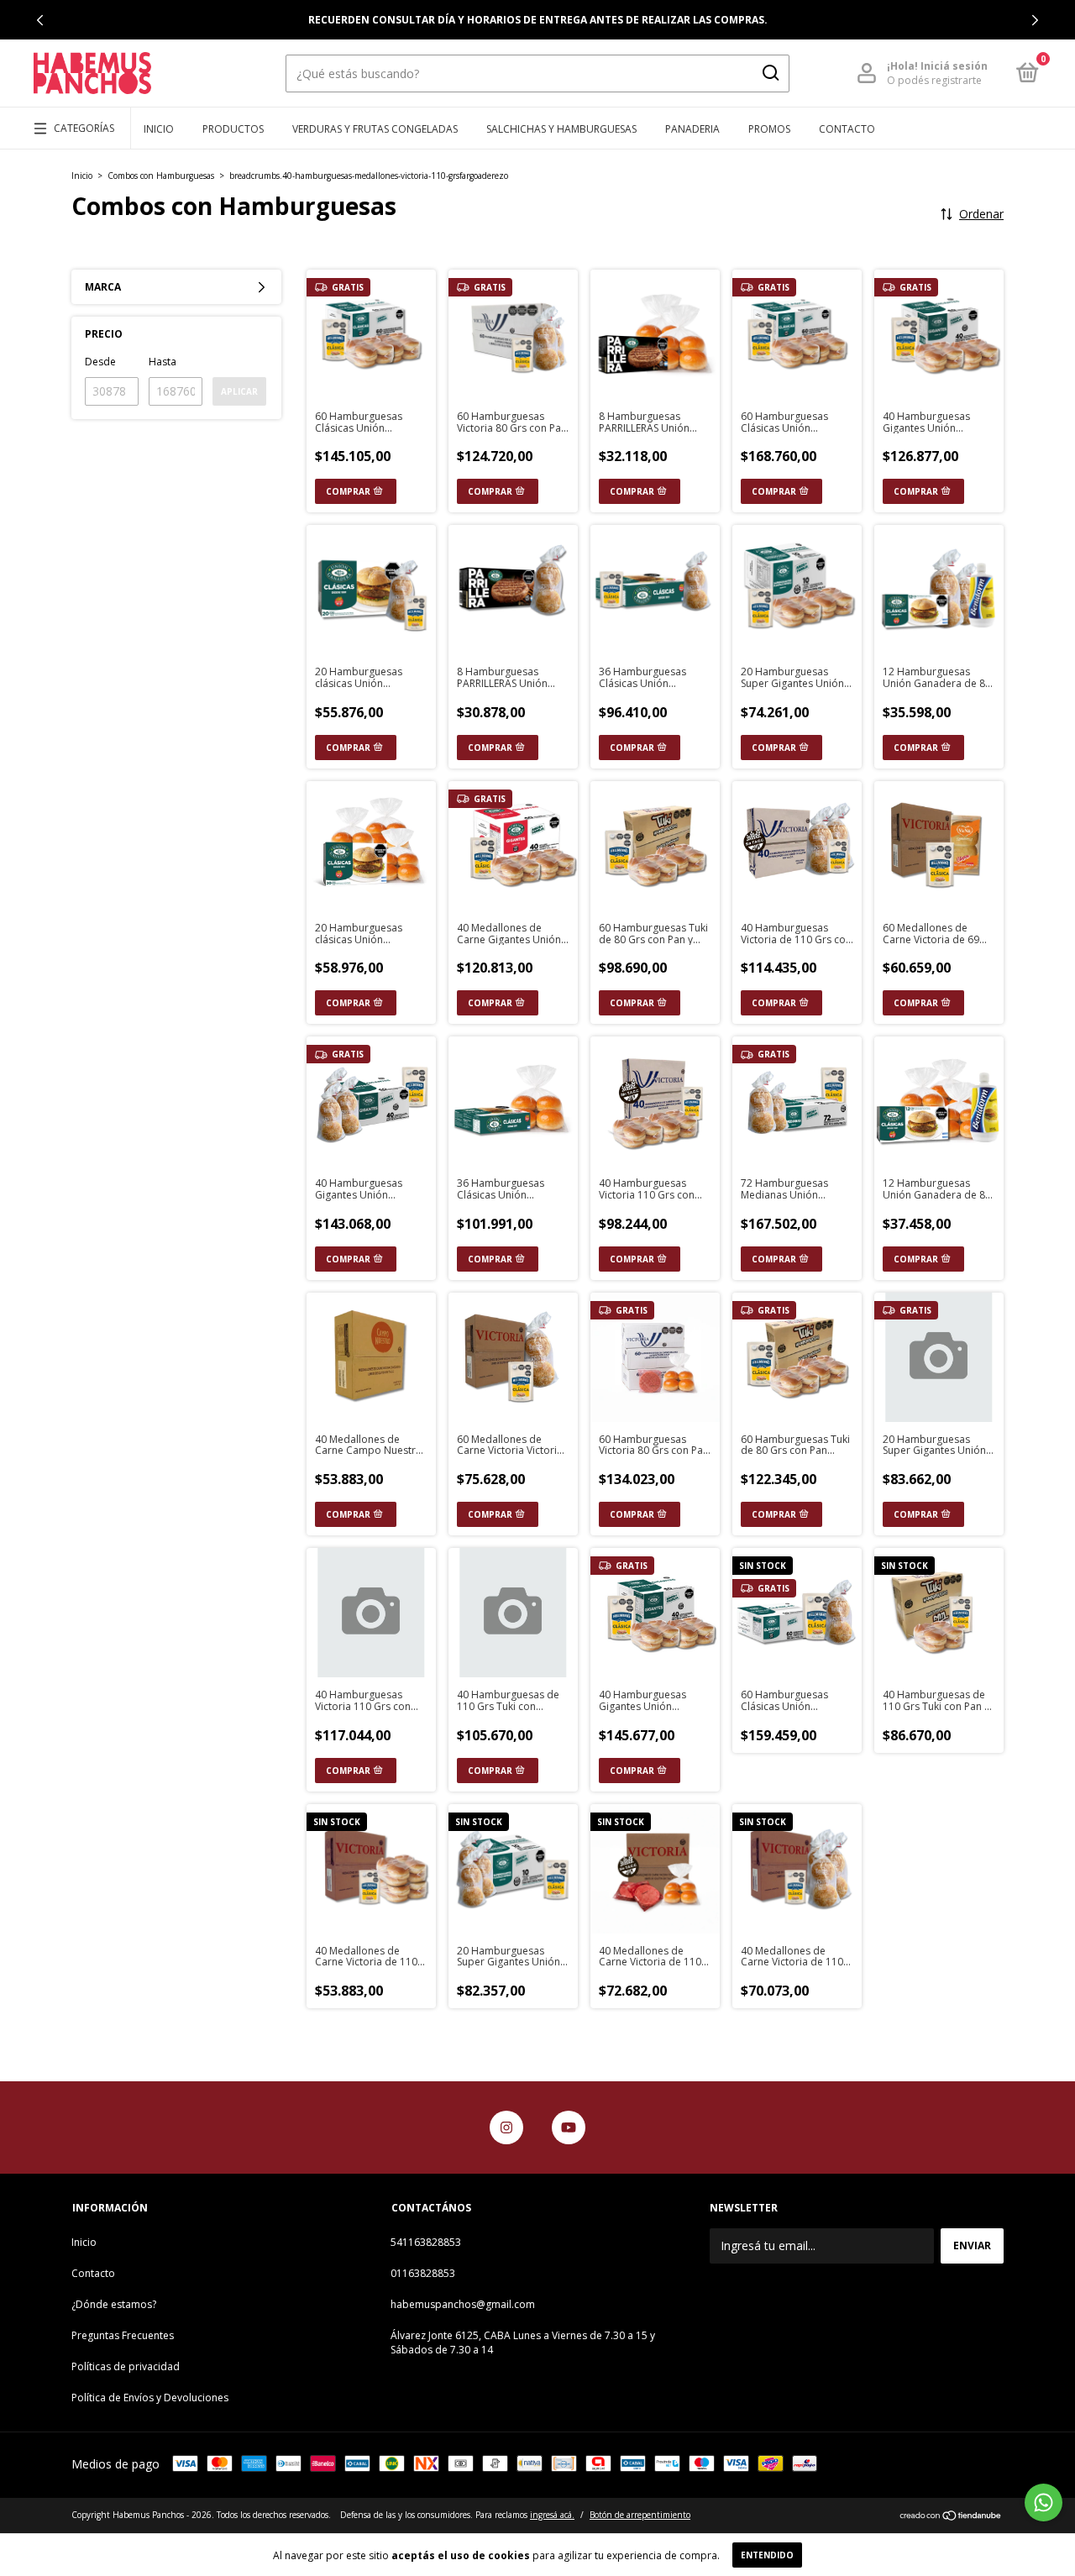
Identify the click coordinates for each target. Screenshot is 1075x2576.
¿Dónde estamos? (114, 2304)
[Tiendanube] (951, 2517)
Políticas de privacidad (126, 2366)
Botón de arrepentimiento (640, 2515)
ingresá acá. (552, 2515)
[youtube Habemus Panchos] (569, 2127)
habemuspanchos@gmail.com (463, 2304)
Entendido (767, 2555)
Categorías (84, 128)
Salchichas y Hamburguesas (561, 129)
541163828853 (426, 2242)
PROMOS (769, 129)
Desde (100, 362)
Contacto (847, 129)
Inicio (159, 129)
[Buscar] (770, 73)
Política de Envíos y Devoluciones (150, 2398)
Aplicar (239, 391)
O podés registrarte (934, 80)
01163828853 (423, 2273)
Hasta (163, 362)
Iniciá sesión (954, 66)
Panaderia (692, 129)
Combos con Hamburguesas (161, 176)
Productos (233, 129)
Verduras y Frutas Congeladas (375, 129)
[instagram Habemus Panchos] (506, 2127)
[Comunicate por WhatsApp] (1044, 2503)
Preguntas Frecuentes (123, 2335)
